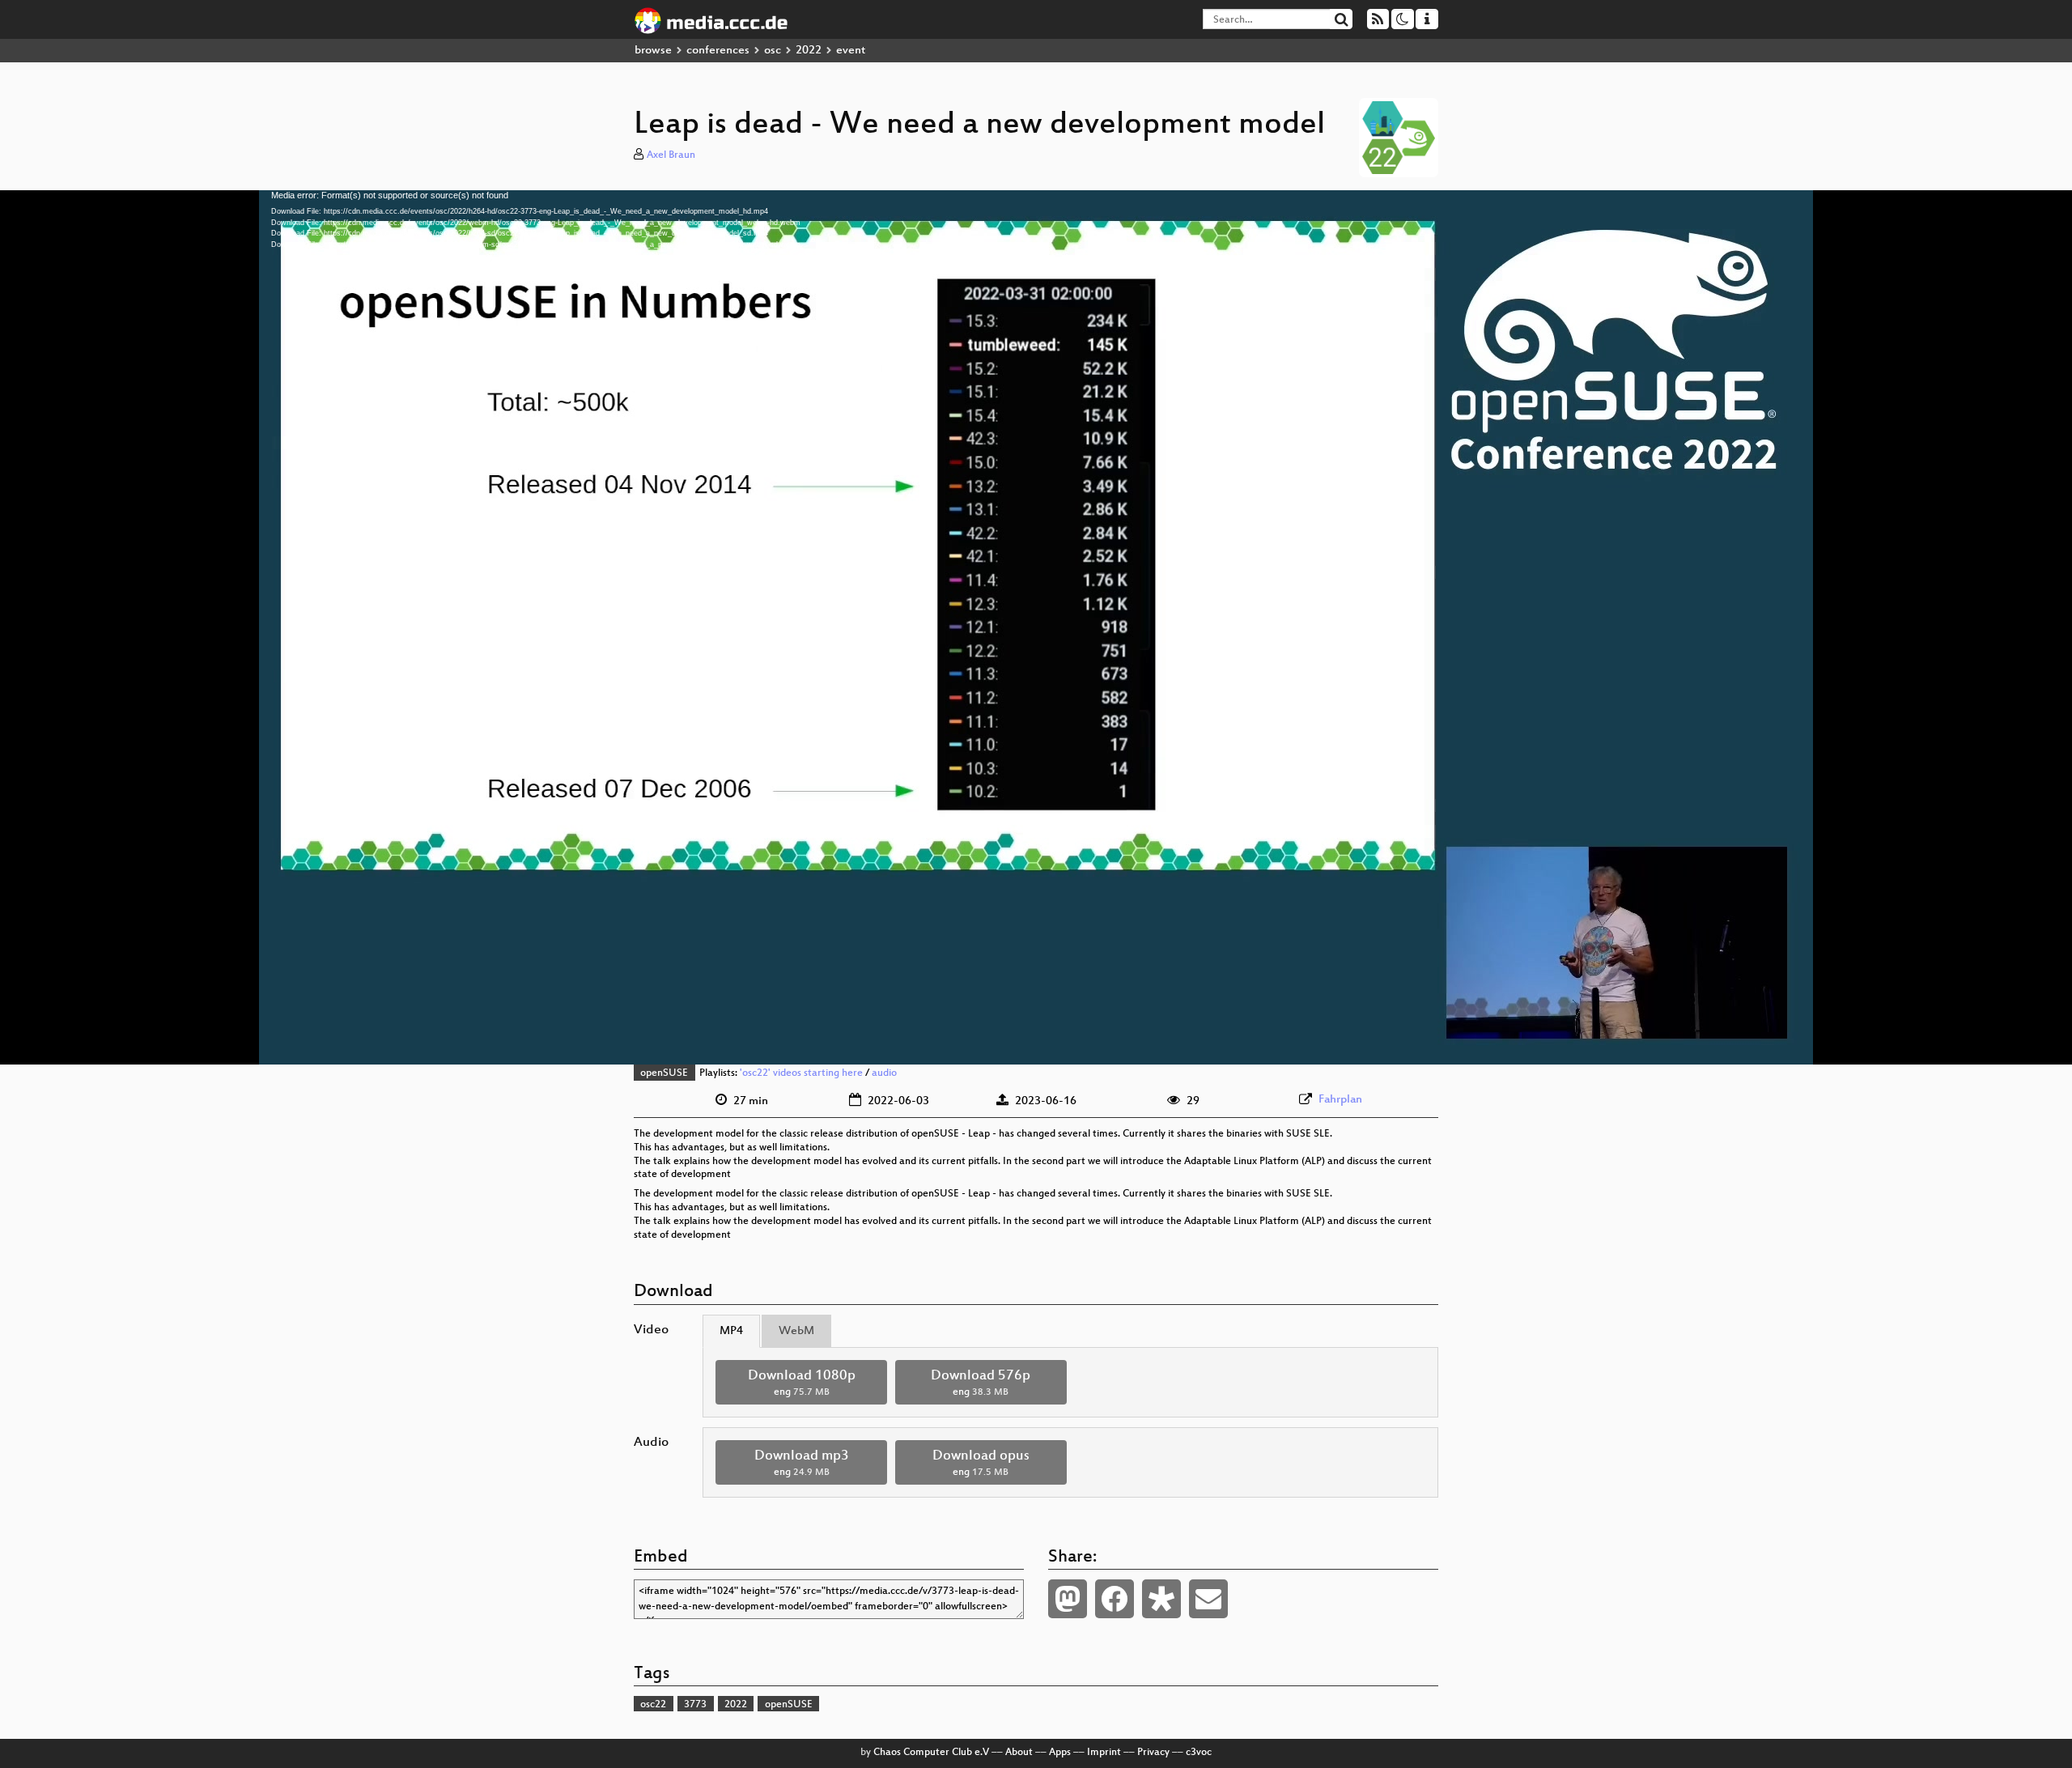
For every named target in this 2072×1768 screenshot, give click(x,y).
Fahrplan (1340, 1100)
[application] (1036, 627)
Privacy (1153, 1753)
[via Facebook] (1115, 1599)
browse (653, 51)
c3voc (1199, 1753)
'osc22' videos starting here (801, 1073)
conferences (718, 51)
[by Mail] (1208, 1599)
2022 (809, 51)
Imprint (1104, 1753)
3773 (695, 1705)
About (1019, 1753)
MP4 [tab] (731, 1331)
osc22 (653, 1705)
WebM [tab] (796, 1331)
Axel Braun (671, 155)
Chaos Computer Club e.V (931, 1753)
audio (884, 1073)
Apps (1060, 1753)
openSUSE (664, 1073)
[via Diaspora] (1161, 1599)
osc (773, 51)
